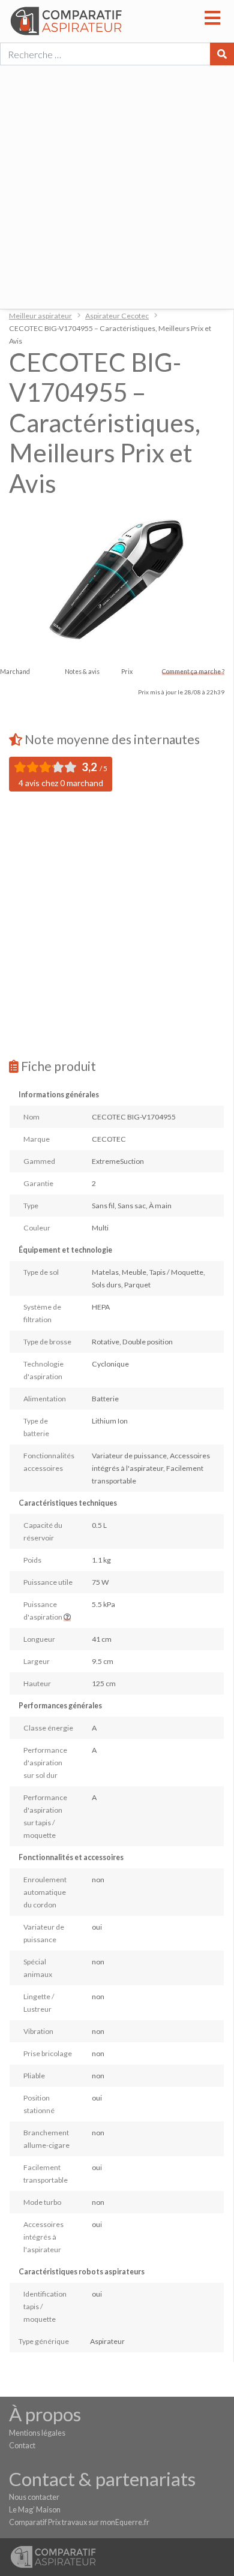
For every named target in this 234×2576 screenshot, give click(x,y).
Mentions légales (37, 2433)
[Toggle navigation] (213, 16)
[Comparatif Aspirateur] (106, 21)
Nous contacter (34, 2497)
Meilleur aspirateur (40, 316)
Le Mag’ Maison (35, 2510)
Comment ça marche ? (193, 672)
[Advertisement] (117, 186)
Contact (22, 2446)
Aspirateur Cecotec (117, 316)
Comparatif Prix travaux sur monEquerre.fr (79, 2522)
